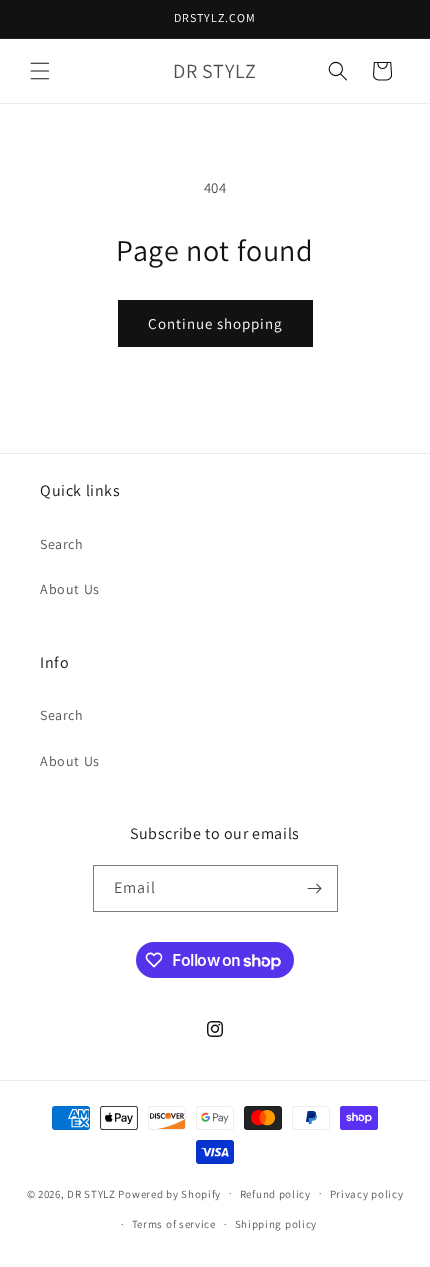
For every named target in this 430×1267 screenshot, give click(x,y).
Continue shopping (215, 323)
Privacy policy (367, 1194)
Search (62, 544)
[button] (40, 71)
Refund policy (275, 1194)
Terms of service (174, 1224)
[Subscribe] (315, 888)
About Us (70, 589)
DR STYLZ (91, 1193)
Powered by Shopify (169, 1193)
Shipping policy (276, 1224)
